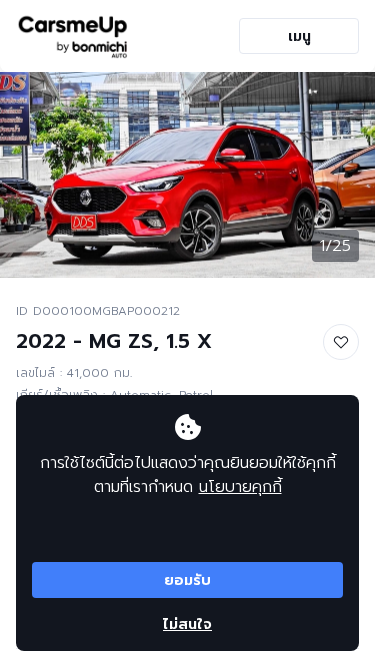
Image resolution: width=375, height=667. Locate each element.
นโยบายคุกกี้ (240, 487)
